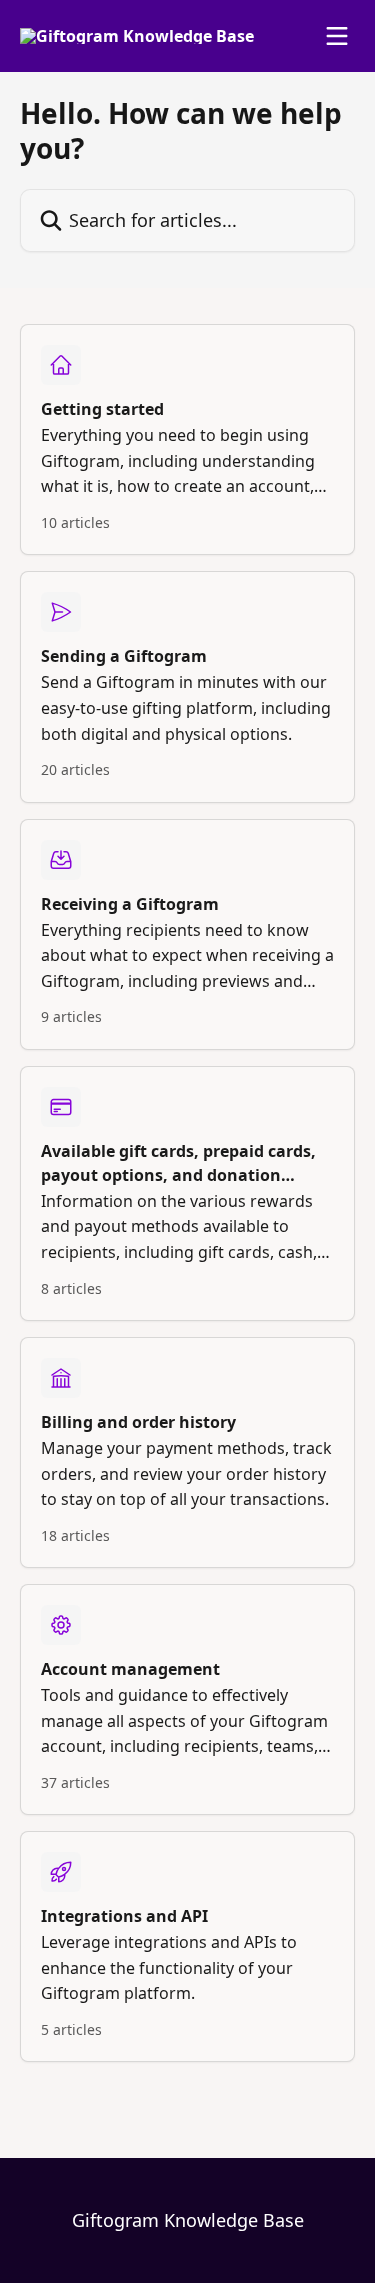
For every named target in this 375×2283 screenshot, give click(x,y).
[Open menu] (337, 36)
